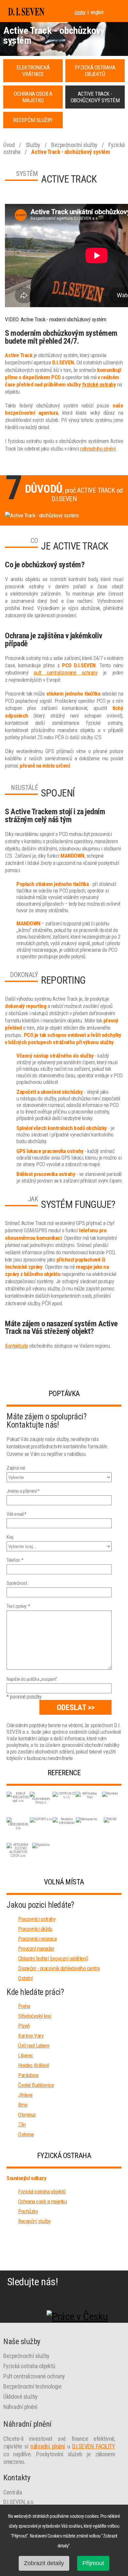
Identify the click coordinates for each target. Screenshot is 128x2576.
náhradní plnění (48, 2446)
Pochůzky (28, 2211)
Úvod (10, 145)
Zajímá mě (16, 1468)
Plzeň (24, 2026)
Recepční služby (34, 2221)
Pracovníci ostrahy (37, 1919)
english (97, 12)
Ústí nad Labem (34, 2046)
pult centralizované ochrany (66, 673)
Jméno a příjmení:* (23, 1491)
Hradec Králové (33, 2065)
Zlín (22, 2124)
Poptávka (64, 1394)
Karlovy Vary (31, 2036)
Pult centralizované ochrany (34, 2376)
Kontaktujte (17, 1346)
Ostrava (26, 2134)
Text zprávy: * (18, 1606)
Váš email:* (17, 1514)
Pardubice (28, 2075)
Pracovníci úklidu (35, 1929)
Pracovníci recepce (37, 1939)
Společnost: (17, 1583)
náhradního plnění (98, 449)
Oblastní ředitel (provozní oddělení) (53, 1958)
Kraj (10, 1537)
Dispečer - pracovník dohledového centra (59, 1968)
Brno (23, 2105)
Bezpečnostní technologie (32, 2386)
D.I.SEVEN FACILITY (94, 2446)
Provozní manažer (36, 1949)
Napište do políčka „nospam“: (32, 1679)
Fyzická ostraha (64, 2156)
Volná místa (64, 1882)
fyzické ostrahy (99, 384)
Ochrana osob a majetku (42, 2201)
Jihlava (25, 2095)
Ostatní (25, 1978)
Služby (34, 145)
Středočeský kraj (35, 2016)
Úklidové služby (21, 2397)
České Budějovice (36, 2085)
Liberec (26, 2055)
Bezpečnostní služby (75, 145)
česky (80, 12)
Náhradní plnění (20, 2407)
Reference (64, 1773)
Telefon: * (15, 1560)
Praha (24, 2006)
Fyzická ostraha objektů (42, 2192)
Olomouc (27, 2115)
